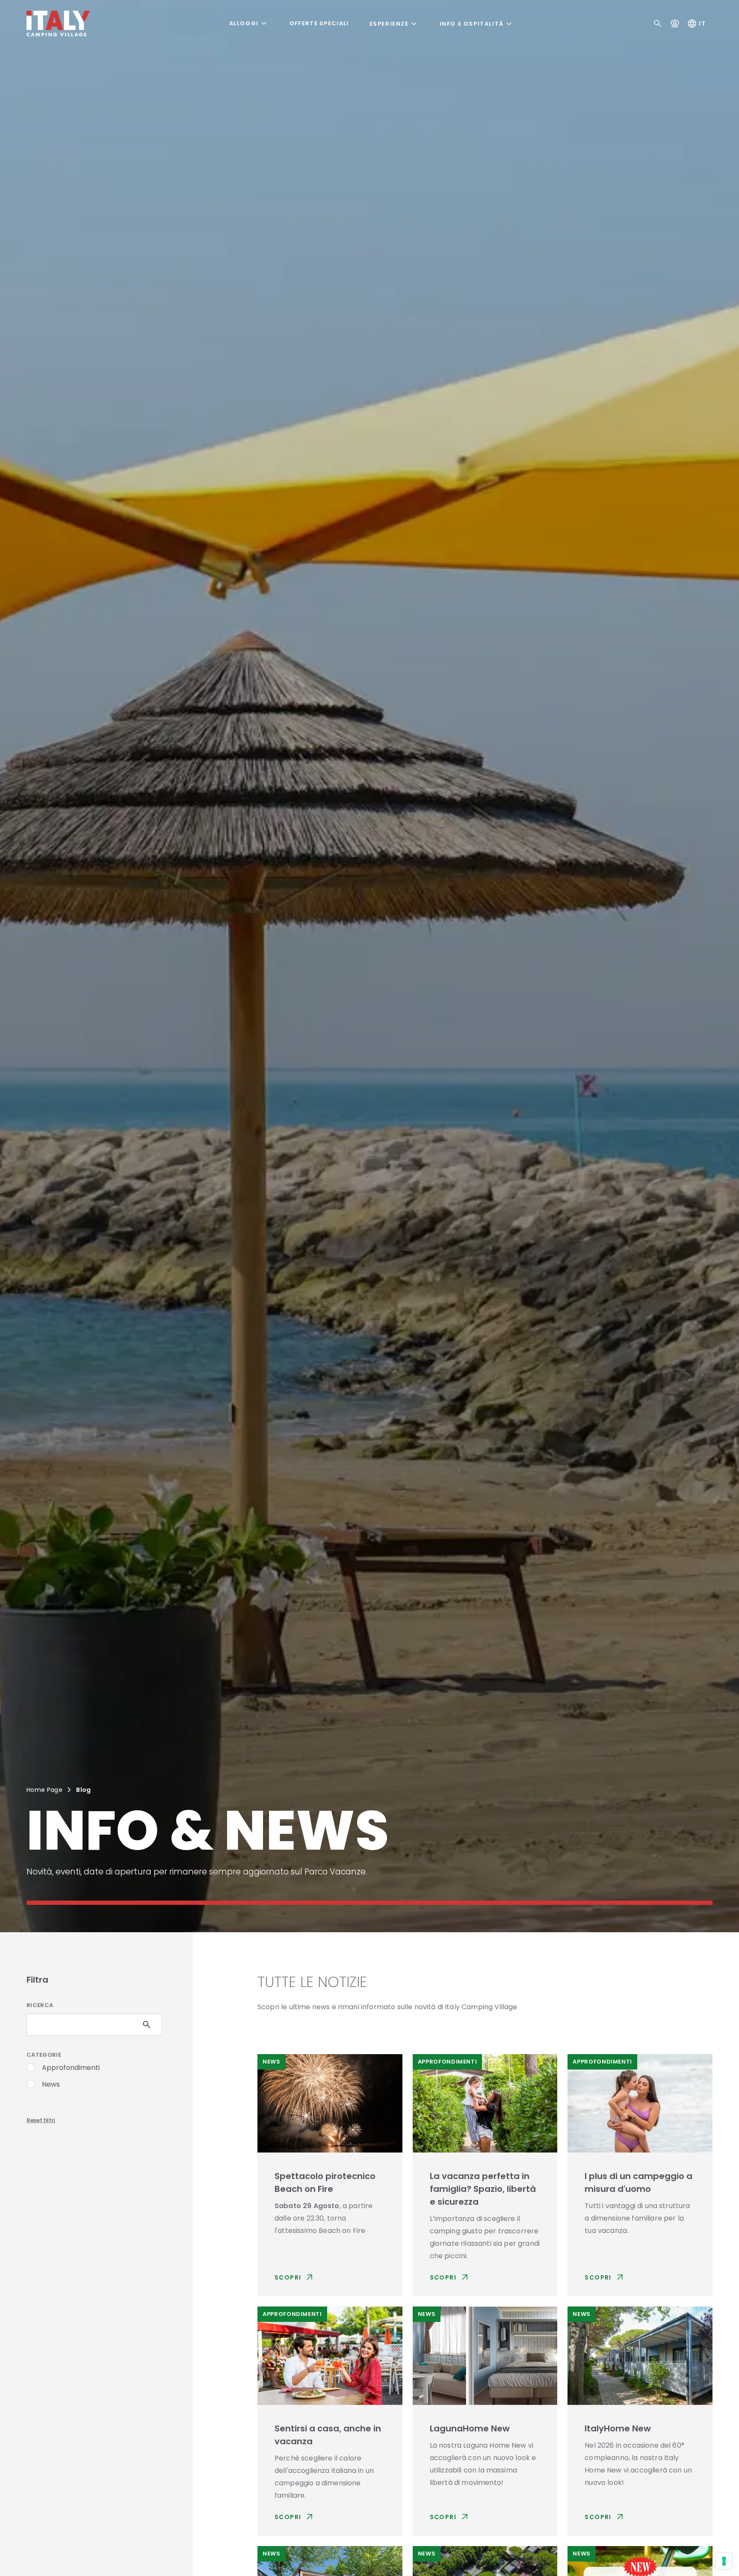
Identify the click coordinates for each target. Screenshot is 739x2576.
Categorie (44, 2055)
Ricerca (40, 2005)
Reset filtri (41, 2120)
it (696, 24)
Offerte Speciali (319, 24)
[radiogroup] (94, 2078)
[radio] (31, 2067)
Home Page (44, 1790)
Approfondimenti (71, 2068)
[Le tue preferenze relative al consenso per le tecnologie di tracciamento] (724, 2561)
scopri (295, 2277)
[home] (58, 24)
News (51, 2084)
